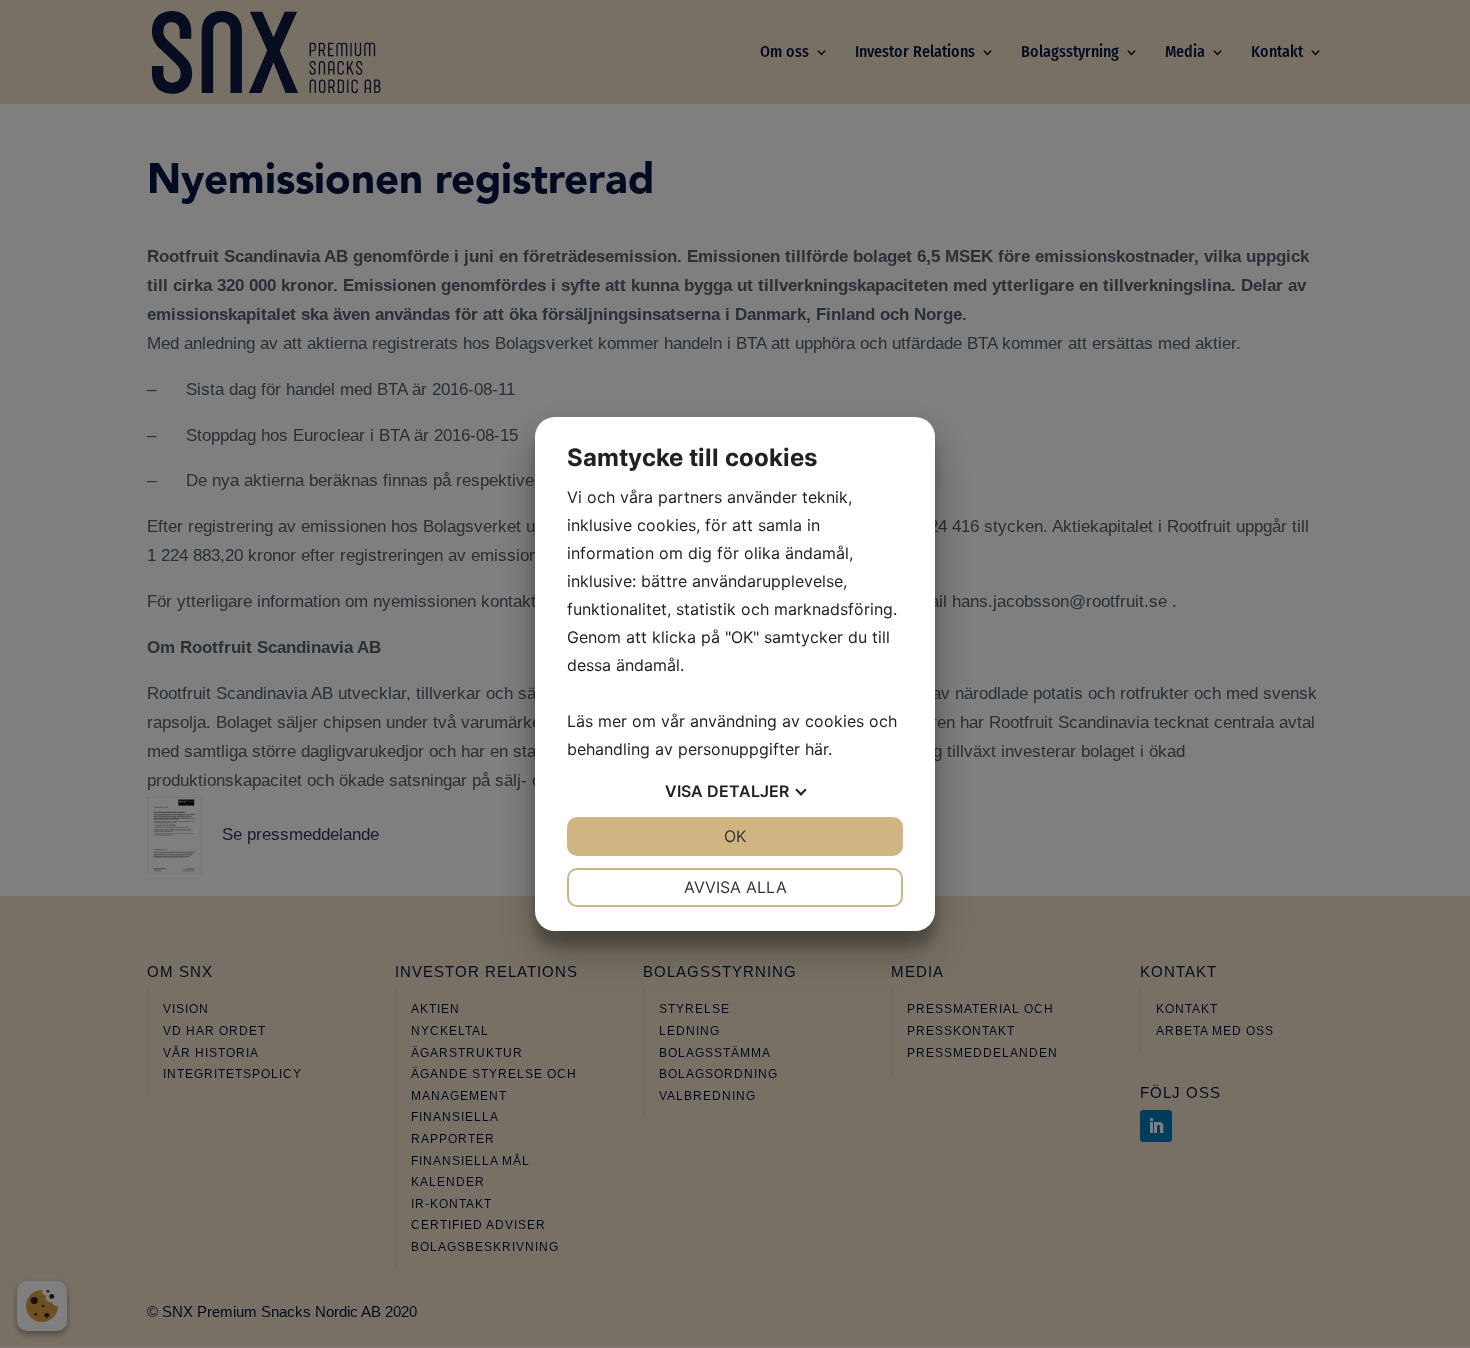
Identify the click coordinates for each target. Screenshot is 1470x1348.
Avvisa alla (735, 887)
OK (735, 836)
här (816, 749)
